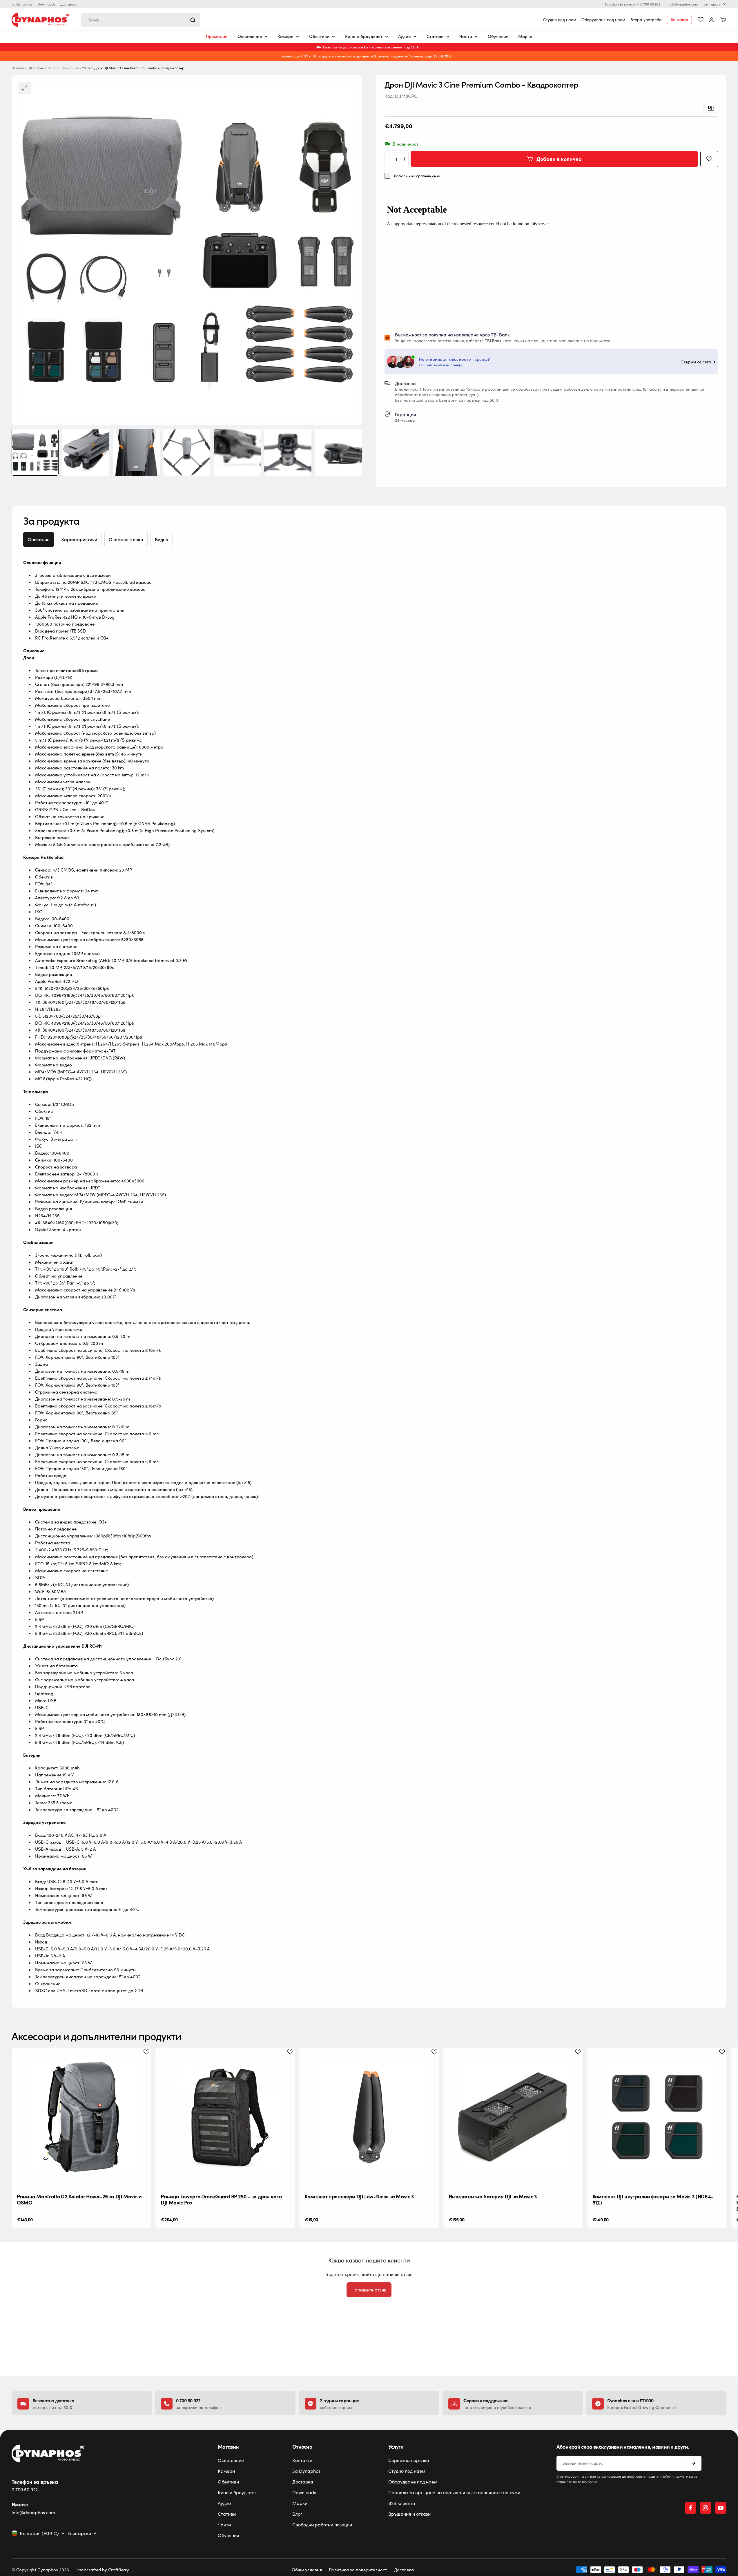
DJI (711, 107)
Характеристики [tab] (79, 539)
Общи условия (307, 2570)
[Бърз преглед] (142, 2061)
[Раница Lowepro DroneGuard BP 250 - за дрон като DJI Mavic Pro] (225, 2117)
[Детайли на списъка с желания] (701, 20)
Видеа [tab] (162, 539)
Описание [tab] (39, 539)
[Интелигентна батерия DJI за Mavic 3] (513, 2117)
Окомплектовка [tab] (126, 539)
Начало (18, 68)
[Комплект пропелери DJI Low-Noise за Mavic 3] (369, 2117)
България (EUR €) (39, 2533)
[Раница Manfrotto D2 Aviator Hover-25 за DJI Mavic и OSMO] (81, 2117)
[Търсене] (193, 20)
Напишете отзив (369, 2290)
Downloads (46, 4)
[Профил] (711, 20)
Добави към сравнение (415, 176)
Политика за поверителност (358, 2570)
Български (712, 4)
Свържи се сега (696, 362)
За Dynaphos (22, 4)
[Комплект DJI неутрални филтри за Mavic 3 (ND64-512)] (657, 2117)
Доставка (68, 4)
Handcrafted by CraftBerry (102, 2570)
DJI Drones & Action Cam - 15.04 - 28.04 (59, 68)
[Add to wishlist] (709, 159)
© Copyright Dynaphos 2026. (41, 2570)
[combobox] (141, 20)
